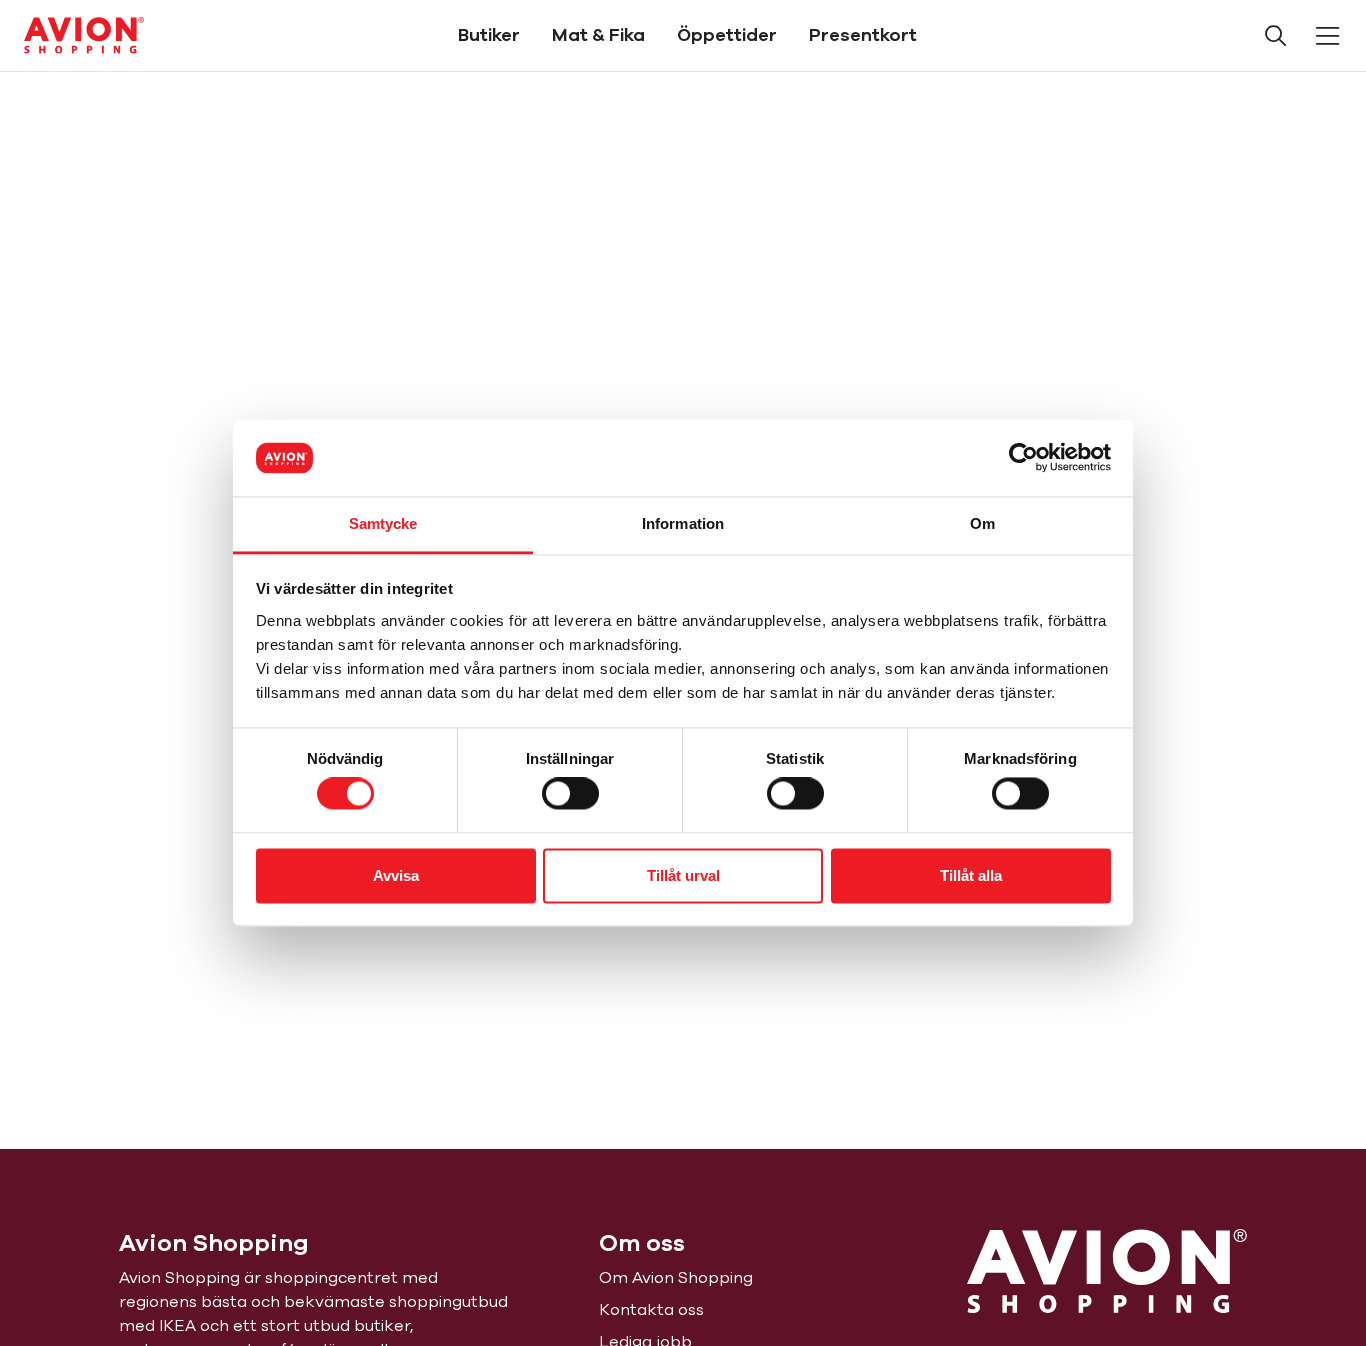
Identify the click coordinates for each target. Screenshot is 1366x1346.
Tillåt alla (971, 875)
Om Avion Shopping (676, 1278)
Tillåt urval (683, 875)
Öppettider (727, 35)
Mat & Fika (598, 35)
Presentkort (863, 35)
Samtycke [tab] (383, 523)
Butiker (489, 35)
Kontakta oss (651, 1310)
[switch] (570, 794)
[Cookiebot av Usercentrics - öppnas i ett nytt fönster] (1023, 458)
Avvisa (396, 875)
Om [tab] (982, 523)
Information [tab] (683, 523)
